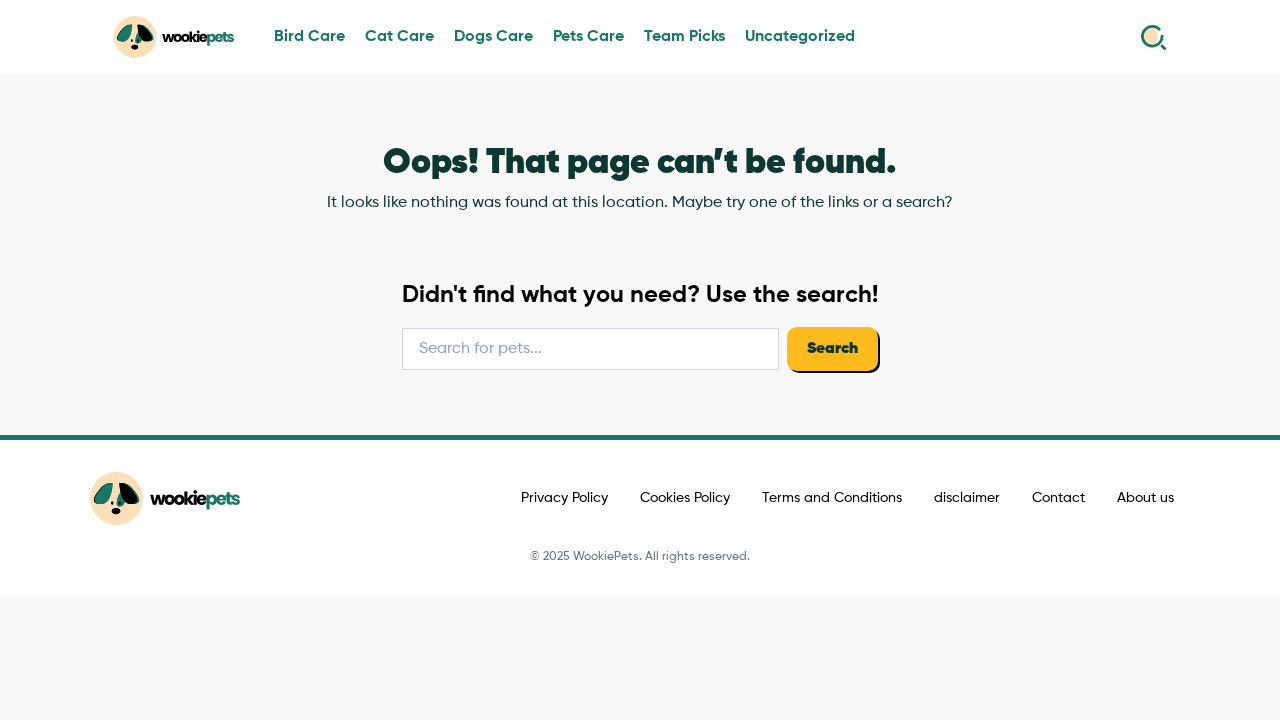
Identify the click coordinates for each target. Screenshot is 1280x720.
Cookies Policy (685, 498)
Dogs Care (493, 37)
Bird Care (309, 37)
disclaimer (967, 498)
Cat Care (399, 37)
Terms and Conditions (832, 498)
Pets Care (588, 37)
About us (1145, 498)
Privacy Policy (564, 498)
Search (832, 349)
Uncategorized (800, 37)
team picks (684, 37)
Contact (1058, 498)
